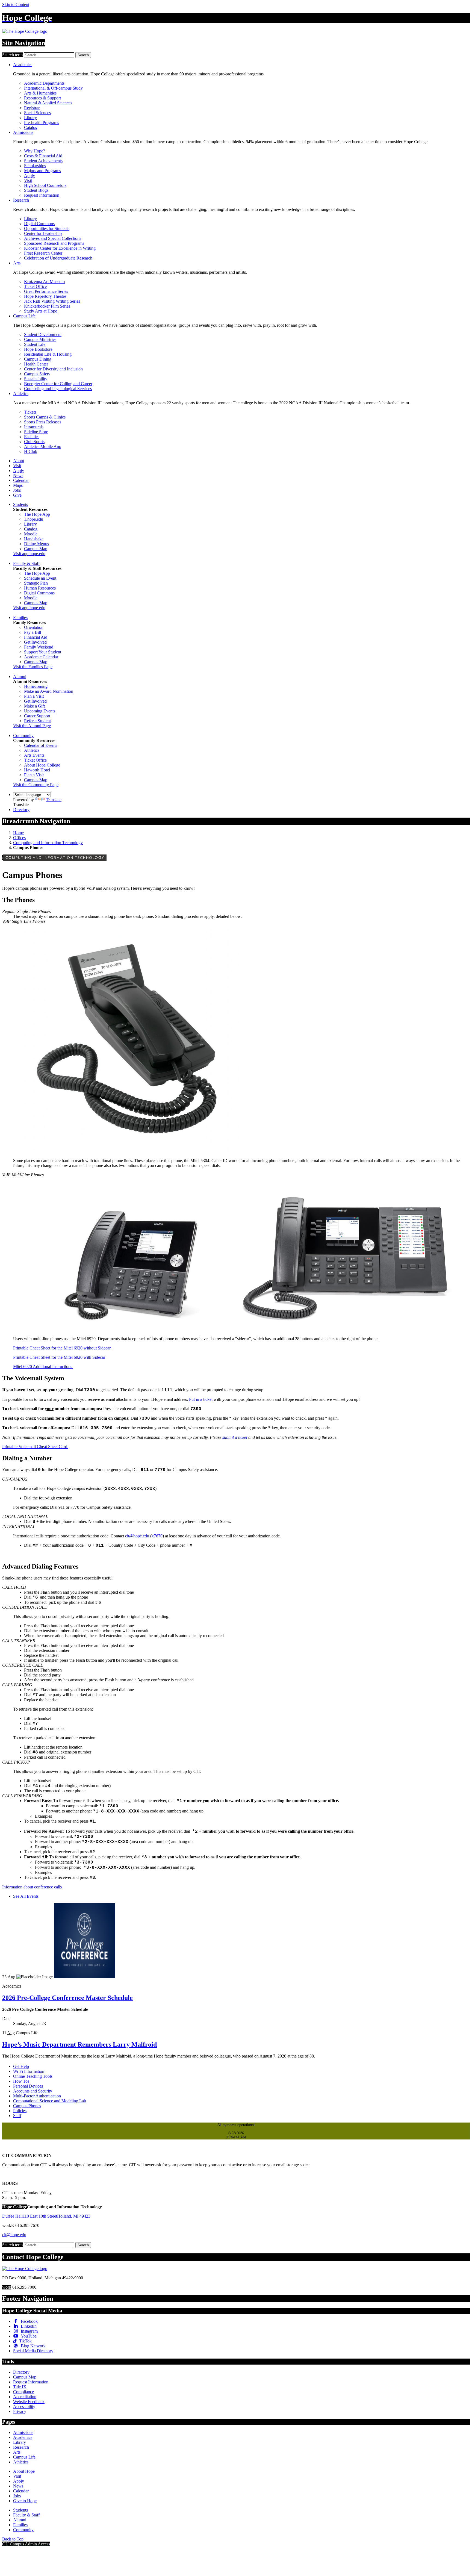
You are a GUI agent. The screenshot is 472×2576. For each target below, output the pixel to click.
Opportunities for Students (47, 229)
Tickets (30, 412)
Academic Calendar (41, 657)
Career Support (37, 716)
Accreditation (25, 2397)
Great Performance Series (46, 291)
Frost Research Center (43, 253)
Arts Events (34, 755)
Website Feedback (29, 2402)
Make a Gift (34, 706)
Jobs (17, 490)
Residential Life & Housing (48, 354)
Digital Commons (39, 224)
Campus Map (36, 549)
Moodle (31, 534)
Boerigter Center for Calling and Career (58, 384)
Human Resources (40, 588)
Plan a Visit (34, 696)
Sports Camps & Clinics (45, 417)
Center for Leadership (43, 233)
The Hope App (37, 514)
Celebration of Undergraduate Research (58, 258)
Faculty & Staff (26, 563)
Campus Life (24, 316)
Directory (21, 810)
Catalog (31, 127)
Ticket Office (35, 286)
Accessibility (24, 2406)
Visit (28, 180)
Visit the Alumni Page (32, 726)
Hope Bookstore (38, 349)
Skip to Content (16, 5)
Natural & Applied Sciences (48, 103)
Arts (17, 263)
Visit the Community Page (36, 785)
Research (21, 200)
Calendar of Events (41, 745)
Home (18, 833)
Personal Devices (28, 2086)
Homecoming (36, 686)
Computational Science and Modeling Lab (50, 2101)
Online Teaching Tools (33, 2076)
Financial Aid (36, 637)
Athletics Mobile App (43, 446)
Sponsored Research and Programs (54, 243)
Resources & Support (42, 98)
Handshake (34, 539)
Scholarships (35, 166)
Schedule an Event (40, 578)
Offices (19, 838)
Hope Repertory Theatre (45, 296)
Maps (18, 485)
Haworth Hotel (37, 770)
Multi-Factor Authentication (37, 2096)
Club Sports (34, 442)
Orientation (34, 627)
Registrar (32, 108)
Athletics (21, 394)
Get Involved (35, 642)
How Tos (21, 2081)
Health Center (36, 364)
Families (20, 618)
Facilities (32, 437)
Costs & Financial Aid (43, 156)
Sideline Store (36, 432)
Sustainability (36, 379)
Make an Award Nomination (49, 691)
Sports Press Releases (43, 422)
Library (30, 118)
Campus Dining (38, 359)
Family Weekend (39, 647)
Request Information (42, 195)
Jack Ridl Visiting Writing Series (52, 301)
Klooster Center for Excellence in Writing (60, 248)
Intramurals (34, 427)
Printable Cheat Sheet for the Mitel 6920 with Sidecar (60, 1357)
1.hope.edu (34, 519)
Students (20, 504)
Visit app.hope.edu (29, 554)
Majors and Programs (42, 171)
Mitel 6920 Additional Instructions (43, 1367)
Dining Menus (36, 544)
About (19, 461)
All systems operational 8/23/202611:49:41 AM (236, 2131)
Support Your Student (43, 652)
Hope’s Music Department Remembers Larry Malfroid (79, 2044)
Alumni (20, 677)
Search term (12, 55)
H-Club (31, 451)
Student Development (43, 334)
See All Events (26, 1896)
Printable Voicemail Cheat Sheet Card (35, 1447)
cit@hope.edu (137, 1536)
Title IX (20, 2387)
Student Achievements (43, 161)
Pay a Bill (33, 632)
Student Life (35, 344)
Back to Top (13, 2539)
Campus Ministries (40, 339)
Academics (23, 65)
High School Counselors (45, 185)
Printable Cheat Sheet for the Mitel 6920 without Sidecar (62, 1348)
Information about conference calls (33, 1887)
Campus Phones (27, 2106)
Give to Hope (25, 2501)
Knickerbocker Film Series (47, 306)
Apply (29, 176)
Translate (54, 800)
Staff (17, 2116)
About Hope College (42, 765)
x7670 (157, 1536)
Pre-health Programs (42, 123)
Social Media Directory (33, 2351)
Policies (20, 2111)
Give (17, 495)
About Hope (24, 2471)
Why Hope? (35, 151)
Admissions (23, 132)
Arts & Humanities (40, 93)
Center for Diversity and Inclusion (53, 369)
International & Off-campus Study (53, 88)
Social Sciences (37, 113)
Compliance (23, 2392)
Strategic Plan (36, 583)
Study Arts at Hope (41, 311)
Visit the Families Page (33, 667)
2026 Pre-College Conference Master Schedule (67, 1998)
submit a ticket (235, 1437)
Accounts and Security (33, 2091)
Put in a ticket (201, 1399)
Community (23, 736)
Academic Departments (44, 83)
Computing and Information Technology (48, 843)
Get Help (21, 2066)
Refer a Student (37, 721)
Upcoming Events (40, 711)
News (18, 475)
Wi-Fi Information (29, 2071)
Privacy (20, 2411)
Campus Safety (37, 374)
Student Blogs (36, 190)
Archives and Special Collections (53, 238)
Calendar (21, 480)
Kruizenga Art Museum (44, 282)
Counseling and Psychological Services (58, 389)
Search (83, 55)
